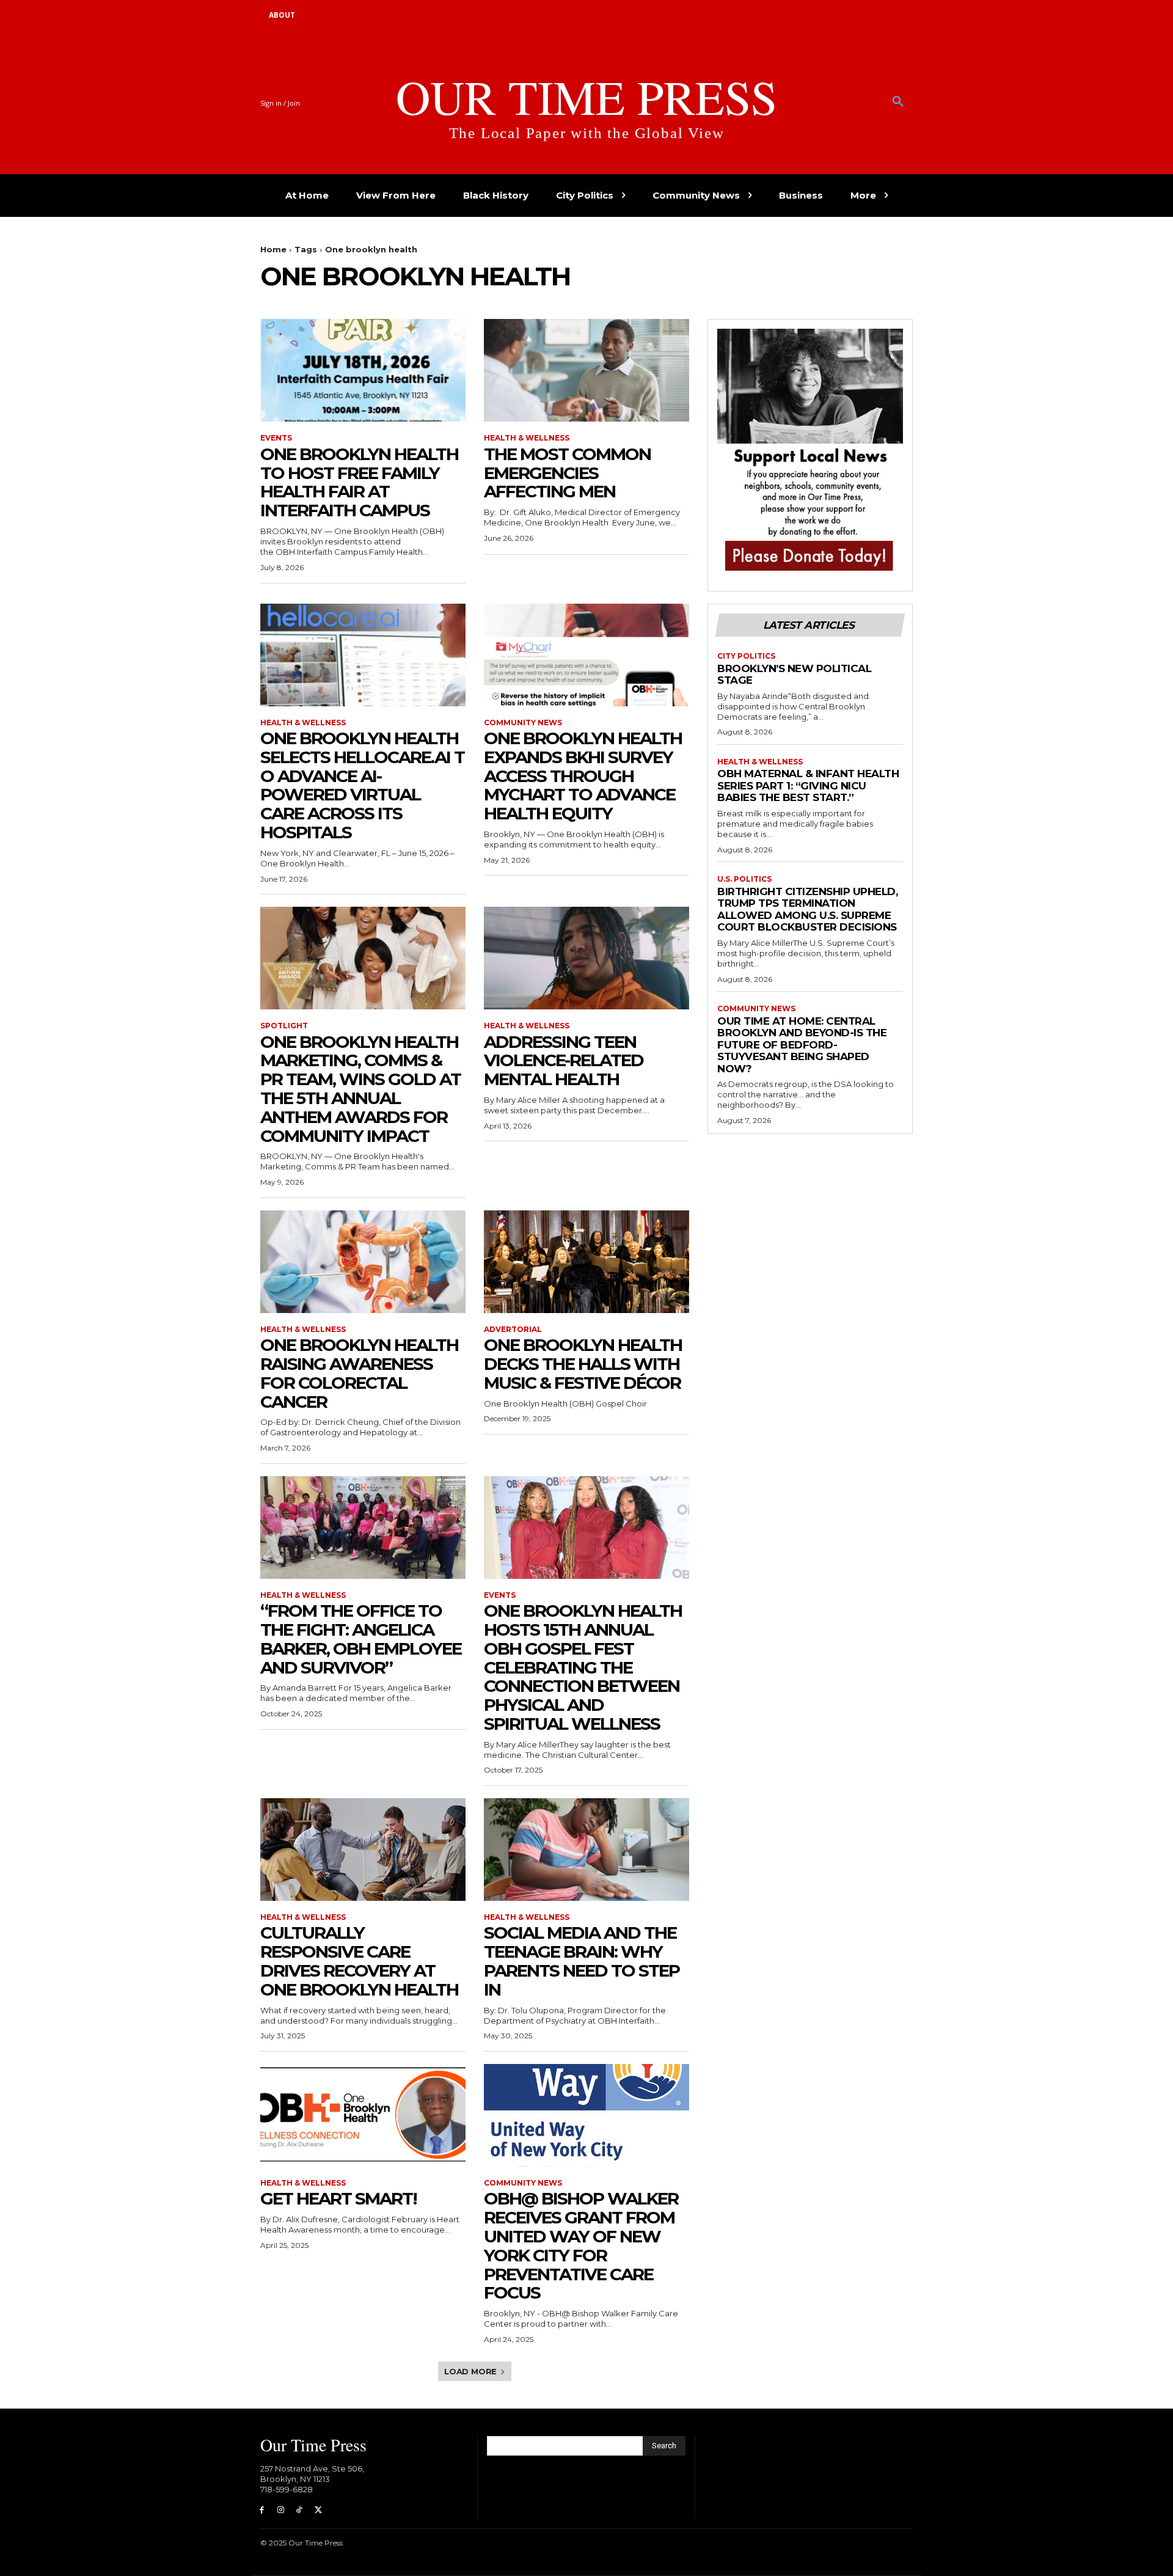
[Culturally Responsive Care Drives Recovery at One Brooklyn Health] (363, 1850)
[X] (318, 2510)
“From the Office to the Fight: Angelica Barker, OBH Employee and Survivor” (361, 1639)
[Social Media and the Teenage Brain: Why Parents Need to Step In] (586, 1850)
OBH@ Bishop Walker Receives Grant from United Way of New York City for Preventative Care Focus (581, 2245)
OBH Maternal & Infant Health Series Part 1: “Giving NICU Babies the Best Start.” (808, 785)
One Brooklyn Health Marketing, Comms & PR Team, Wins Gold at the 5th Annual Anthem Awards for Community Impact (360, 1089)
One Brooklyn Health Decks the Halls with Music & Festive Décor (583, 1364)
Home (273, 249)
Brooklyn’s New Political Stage (794, 675)
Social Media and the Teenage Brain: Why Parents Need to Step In (582, 1961)
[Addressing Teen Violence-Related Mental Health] (586, 958)
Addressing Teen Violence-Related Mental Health (564, 1061)
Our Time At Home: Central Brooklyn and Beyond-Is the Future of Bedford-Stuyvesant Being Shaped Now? (802, 1045)
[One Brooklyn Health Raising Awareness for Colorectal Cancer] (363, 1262)
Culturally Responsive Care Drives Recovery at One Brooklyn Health (359, 1961)
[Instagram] (281, 2510)
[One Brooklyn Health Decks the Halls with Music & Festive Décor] (586, 1262)
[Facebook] (262, 2510)
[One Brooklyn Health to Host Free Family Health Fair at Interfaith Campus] (363, 370)
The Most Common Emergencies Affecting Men (567, 473)
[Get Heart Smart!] (363, 2115)
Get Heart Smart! (338, 2198)
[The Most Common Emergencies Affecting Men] (586, 370)
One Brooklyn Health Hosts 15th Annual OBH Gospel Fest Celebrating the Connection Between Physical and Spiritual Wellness (583, 1667)
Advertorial (513, 1330)
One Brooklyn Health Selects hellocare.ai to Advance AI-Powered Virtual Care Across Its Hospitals (362, 785)
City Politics (746, 656)
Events (276, 438)
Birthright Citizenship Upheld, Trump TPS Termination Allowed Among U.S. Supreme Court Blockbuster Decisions (807, 909)
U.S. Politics (744, 879)
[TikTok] (300, 2510)
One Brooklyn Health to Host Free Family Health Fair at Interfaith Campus (359, 482)
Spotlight (284, 1026)
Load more (470, 2371)
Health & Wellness (527, 438)
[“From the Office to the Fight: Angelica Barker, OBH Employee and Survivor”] (363, 1528)
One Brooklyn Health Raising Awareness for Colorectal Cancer (359, 1373)
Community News (523, 723)
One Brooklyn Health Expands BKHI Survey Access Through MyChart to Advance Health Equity (583, 776)
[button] (898, 102)
